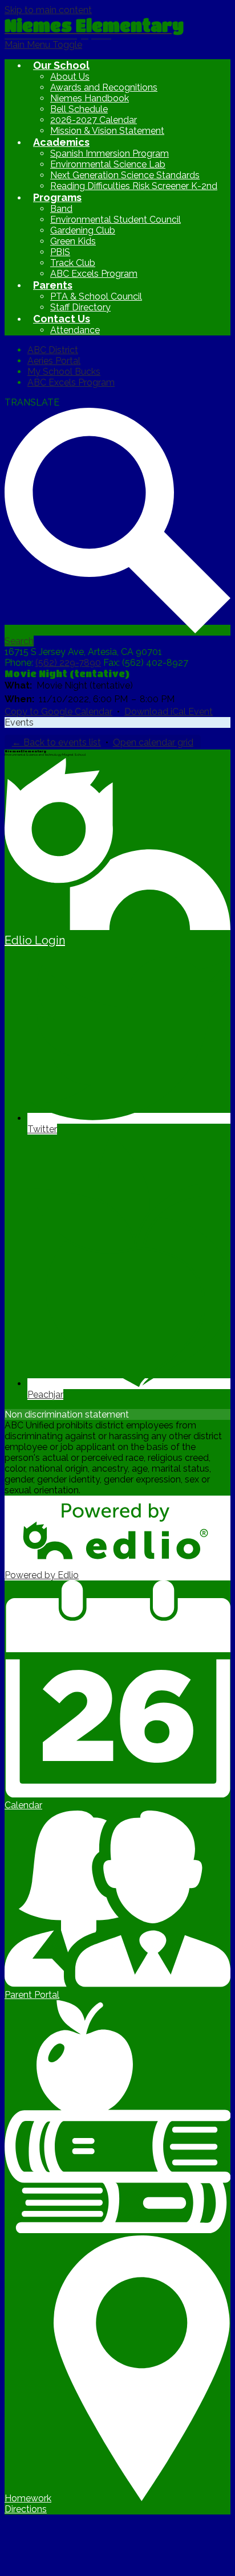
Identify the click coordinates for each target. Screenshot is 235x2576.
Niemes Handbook (90, 98)
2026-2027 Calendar (94, 120)
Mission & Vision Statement (107, 131)
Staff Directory (80, 307)
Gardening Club (83, 230)
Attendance (75, 330)
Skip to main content (48, 10)
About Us (70, 77)
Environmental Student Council (116, 220)
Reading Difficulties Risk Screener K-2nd (134, 186)
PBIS (60, 252)
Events (19, 722)
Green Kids (73, 241)
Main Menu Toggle (43, 45)
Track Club (73, 263)
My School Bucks (64, 372)
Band (61, 209)
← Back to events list (56, 742)
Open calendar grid (153, 742)
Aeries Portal (54, 361)
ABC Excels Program (94, 274)
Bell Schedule (79, 109)
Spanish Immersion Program (110, 153)
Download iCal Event (169, 712)
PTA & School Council (96, 296)
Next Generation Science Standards (125, 175)
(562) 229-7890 (68, 663)
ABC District (53, 350)
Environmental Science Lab (108, 164)
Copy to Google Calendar (58, 712)
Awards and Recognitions (104, 87)
